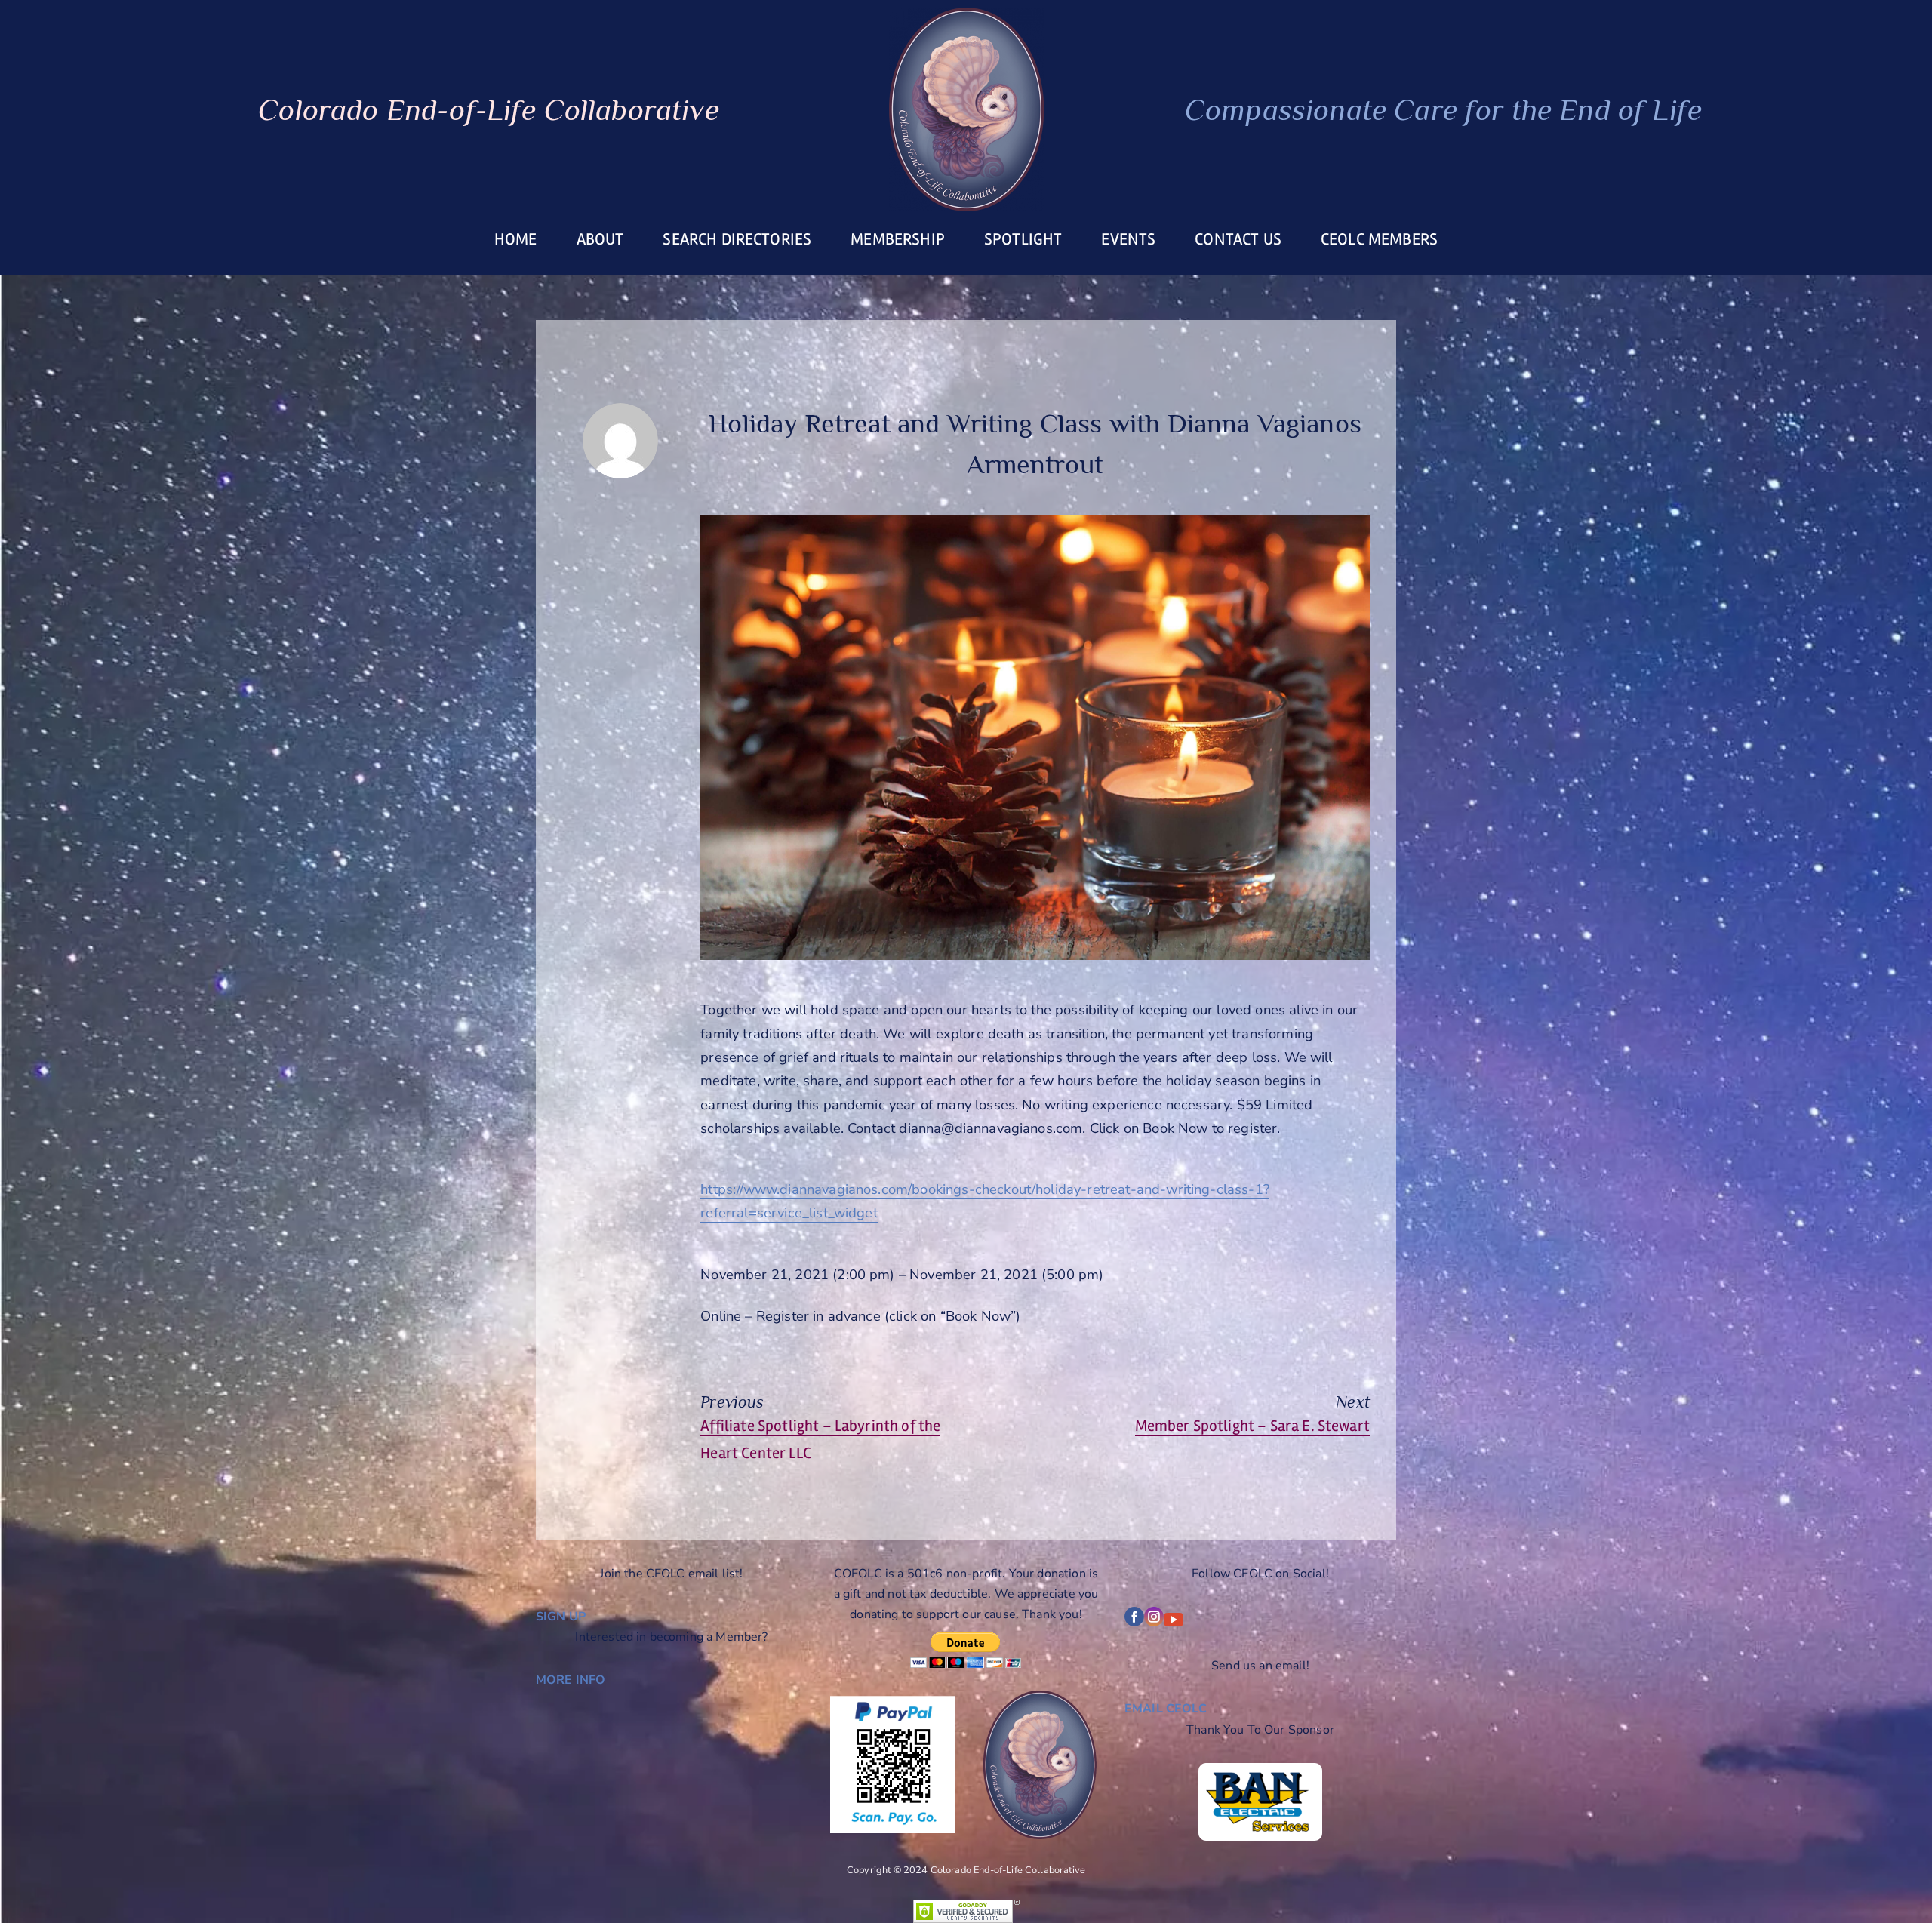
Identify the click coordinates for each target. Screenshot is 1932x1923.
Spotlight (1023, 239)
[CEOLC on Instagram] (1154, 1623)
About (600, 239)
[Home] (966, 109)
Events (1128, 239)
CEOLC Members (1379, 239)
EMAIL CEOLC (1166, 1709)
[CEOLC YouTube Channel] (1174, 1623)
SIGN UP (561, 1617)
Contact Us (1238, 239)
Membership (898, 239)
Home (516, 239)
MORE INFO (571, 1680)
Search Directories (737, 239)
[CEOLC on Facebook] (1134, 1623)
